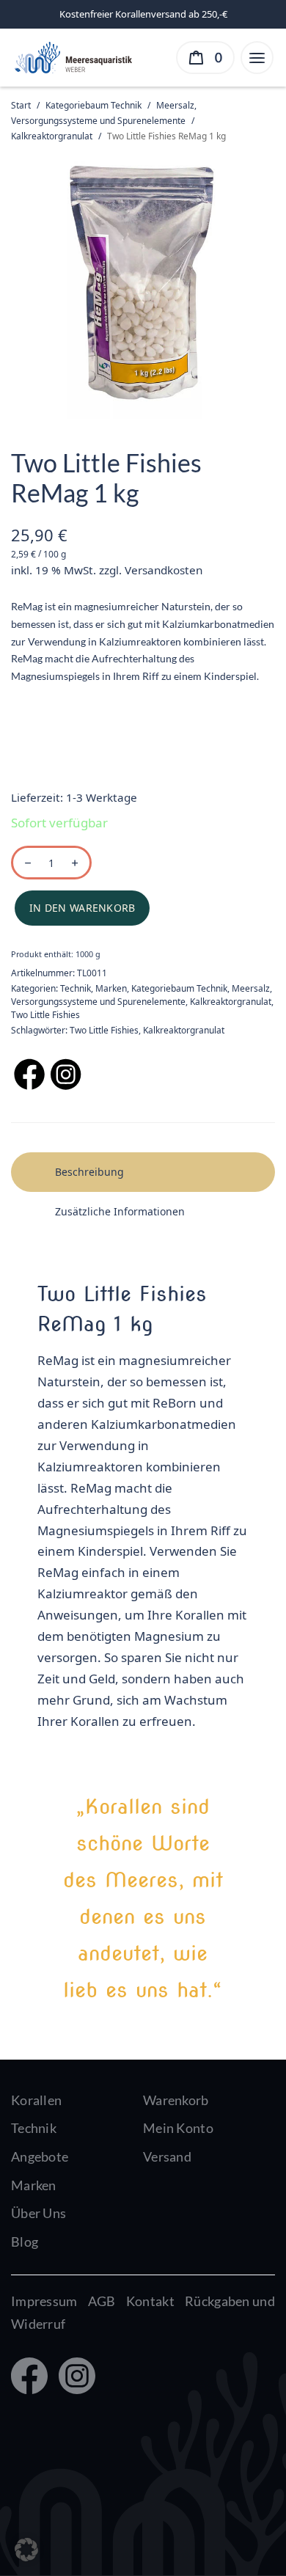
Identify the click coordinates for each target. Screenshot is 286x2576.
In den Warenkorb (82, 908)
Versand (167, 2156)
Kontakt (150, 2301)
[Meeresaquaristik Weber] (72, 56)
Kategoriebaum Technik (93, 105)
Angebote (40, 2156)
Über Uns (38, 2213)
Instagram (74, 2377)
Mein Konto (178, 2128)
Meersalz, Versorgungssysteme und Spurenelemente (142, 995)
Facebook (28, 2377)
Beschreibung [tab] (89, 1172)
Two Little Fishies (45, 1015)
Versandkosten (164, 570)
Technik (76, 988)
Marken (111, 988)
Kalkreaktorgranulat (52, 136)
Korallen (36, 2100)
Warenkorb (176, 2100)
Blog (25, 2242)
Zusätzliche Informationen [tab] (120, 1211)
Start (21, 105)
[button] (26, 2550)
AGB (102, 2301)
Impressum (44, 2301)
